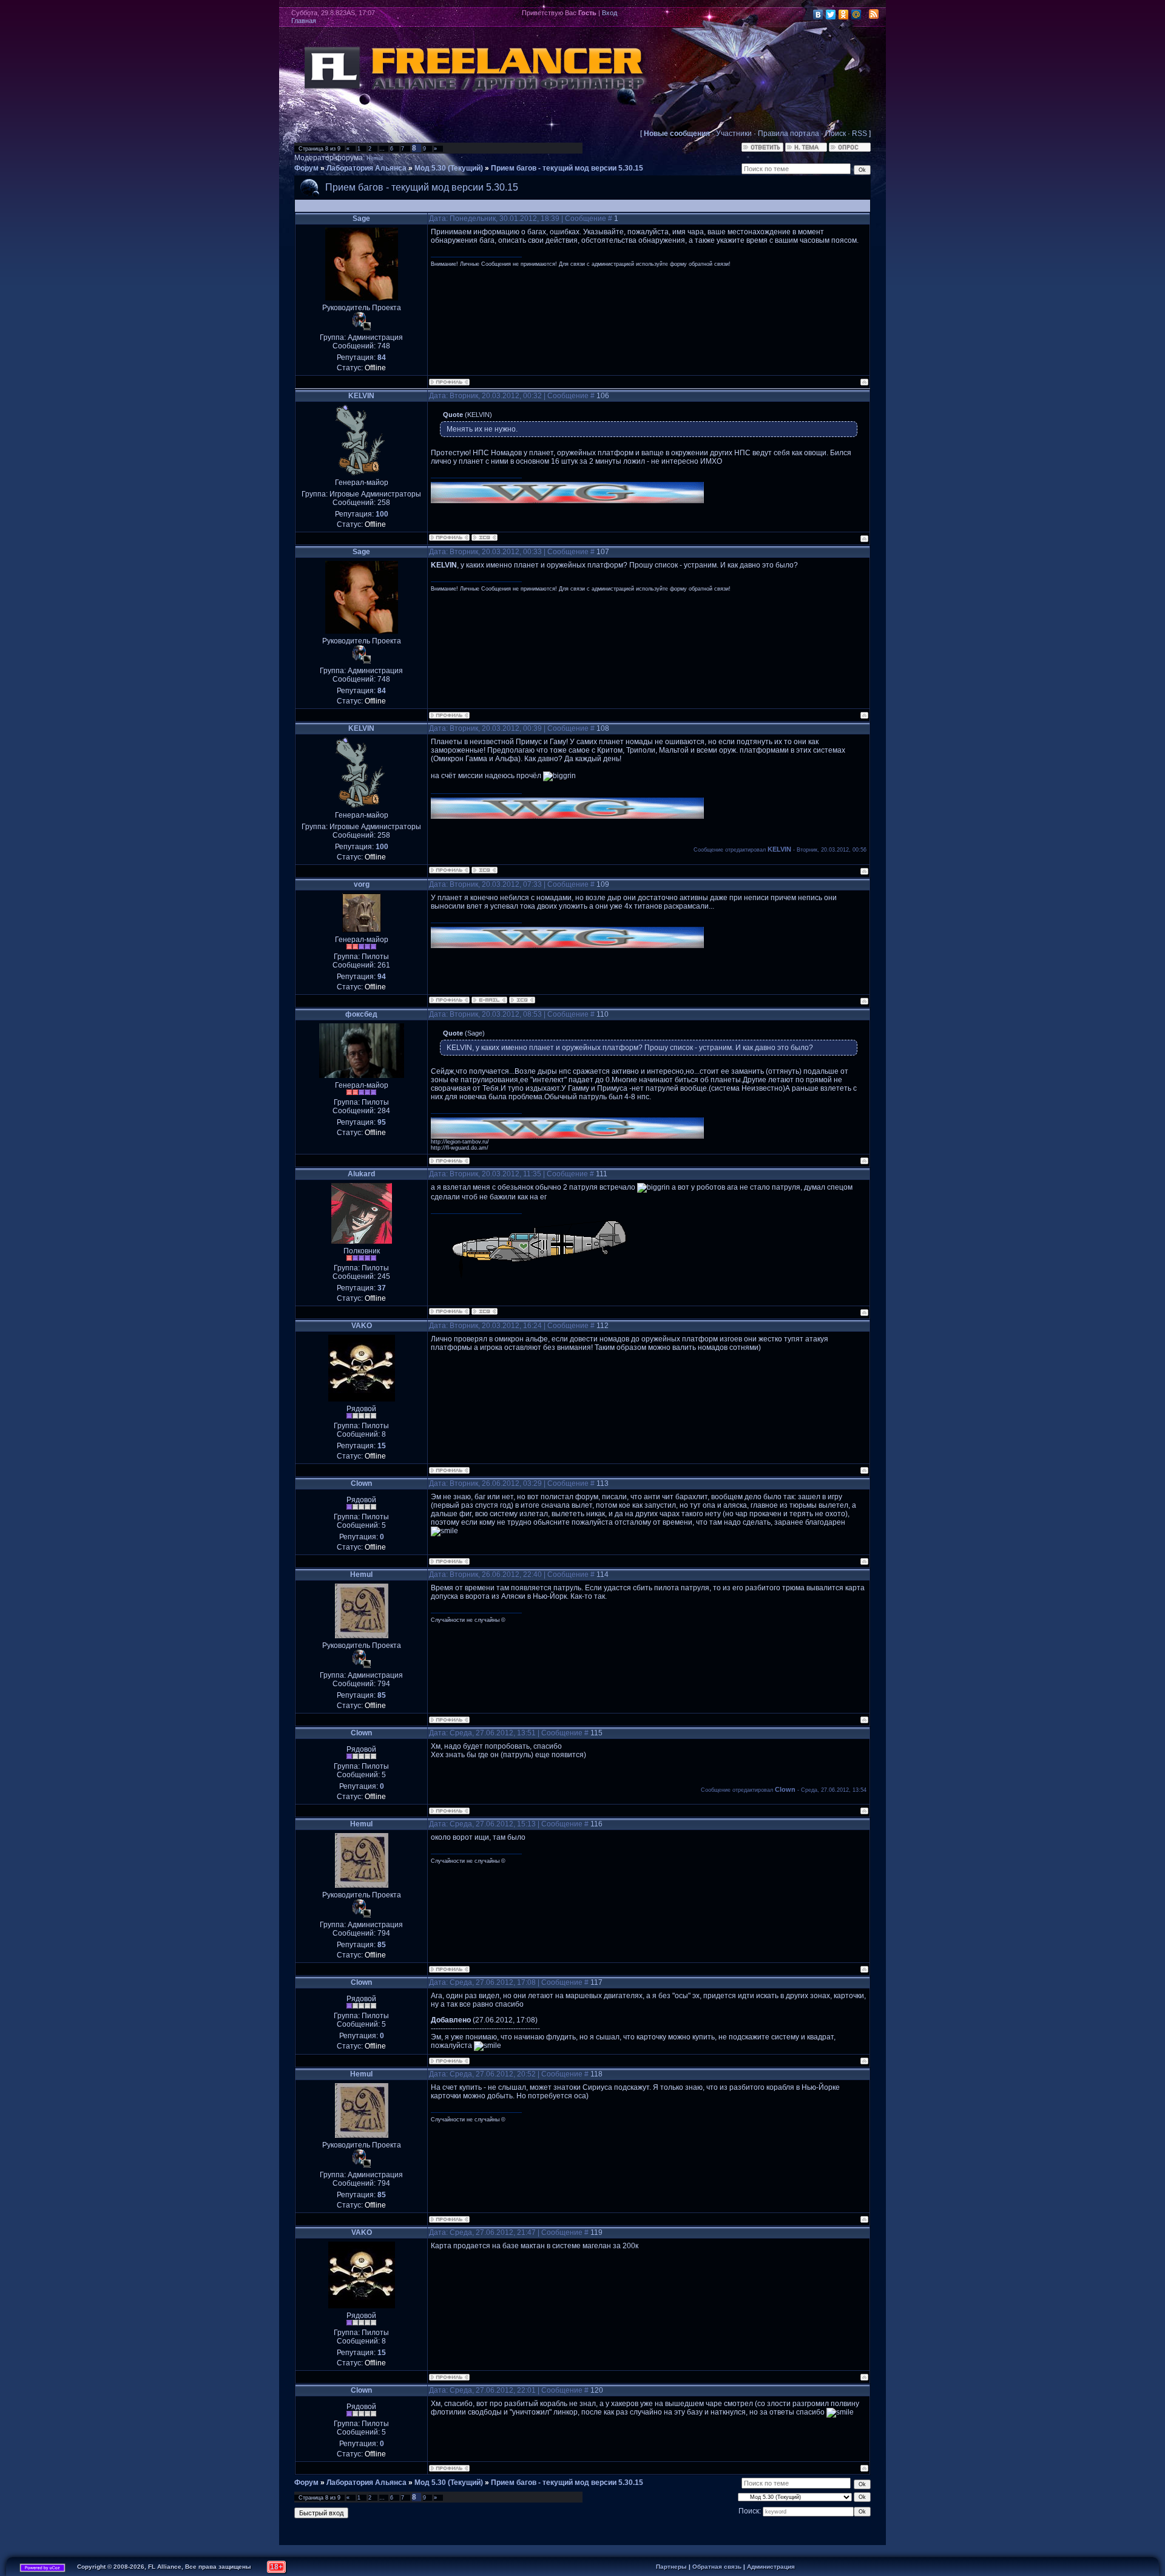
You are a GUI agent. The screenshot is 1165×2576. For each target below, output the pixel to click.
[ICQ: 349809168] (485, 1311)
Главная (304, 21)
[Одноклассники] (844, 15)
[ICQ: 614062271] (522, 1000)
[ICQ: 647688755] (485, 537)
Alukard (361, 1174)
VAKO (362, 1326)
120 (597, 2390)
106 (603, 396)
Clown (361, 1483)
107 (603, 552)
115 (596, 1733)
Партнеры (671, 2567)
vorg (362, 884)
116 (596, 1824)
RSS (859, 134)
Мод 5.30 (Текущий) (449, 168)
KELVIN (361, 396)
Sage (361, 219)
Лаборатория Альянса (366, 168)
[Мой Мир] (856, 15)
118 (596, 2074)
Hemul (375, 158)
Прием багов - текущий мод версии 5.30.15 (567, 168)
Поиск (836, 134)
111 (602, 1174)
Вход (610, 13)
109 (603, 884)
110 (603, 1014)
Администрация (771, 2567)
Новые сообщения (677, 134)
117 (596, 1982)
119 (596, 2232)
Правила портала (788, 134)
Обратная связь (717, 2567)
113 (603, 1483)
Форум (306, 168)
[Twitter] (831, 15)
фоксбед (361, 1014)
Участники (734, 134)
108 (603, 728)
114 (603, 1574)
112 (603, 1326)
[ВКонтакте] (818, 15)
